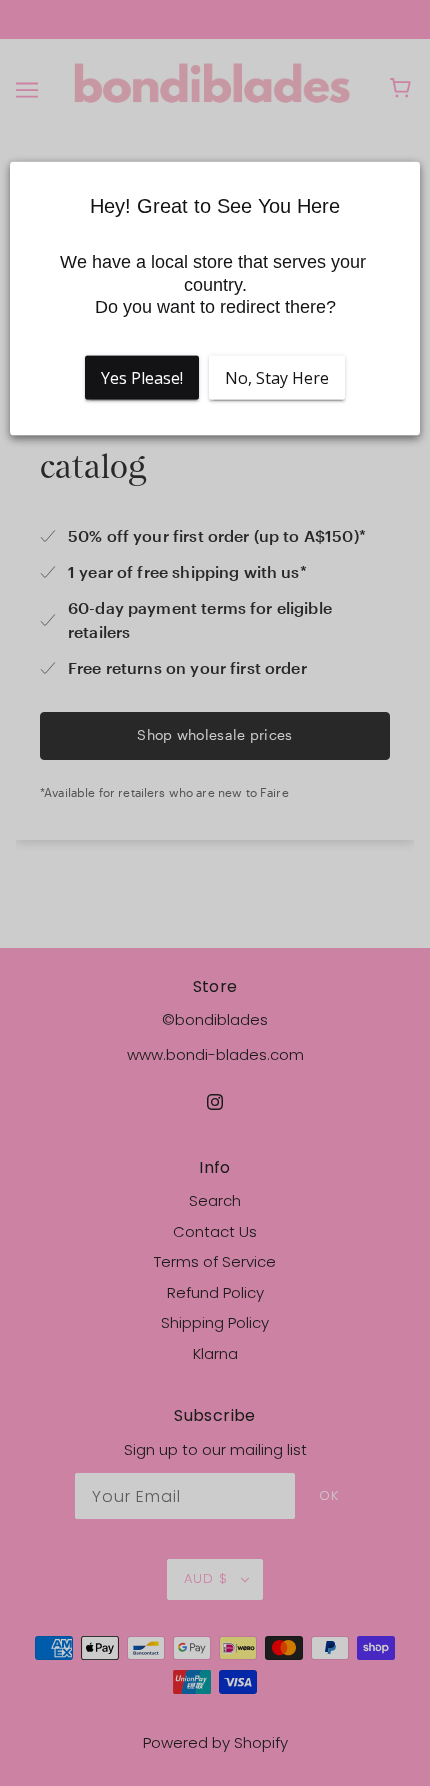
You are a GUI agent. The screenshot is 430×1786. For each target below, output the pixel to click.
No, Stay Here (277, 377)
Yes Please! (142, 377)
